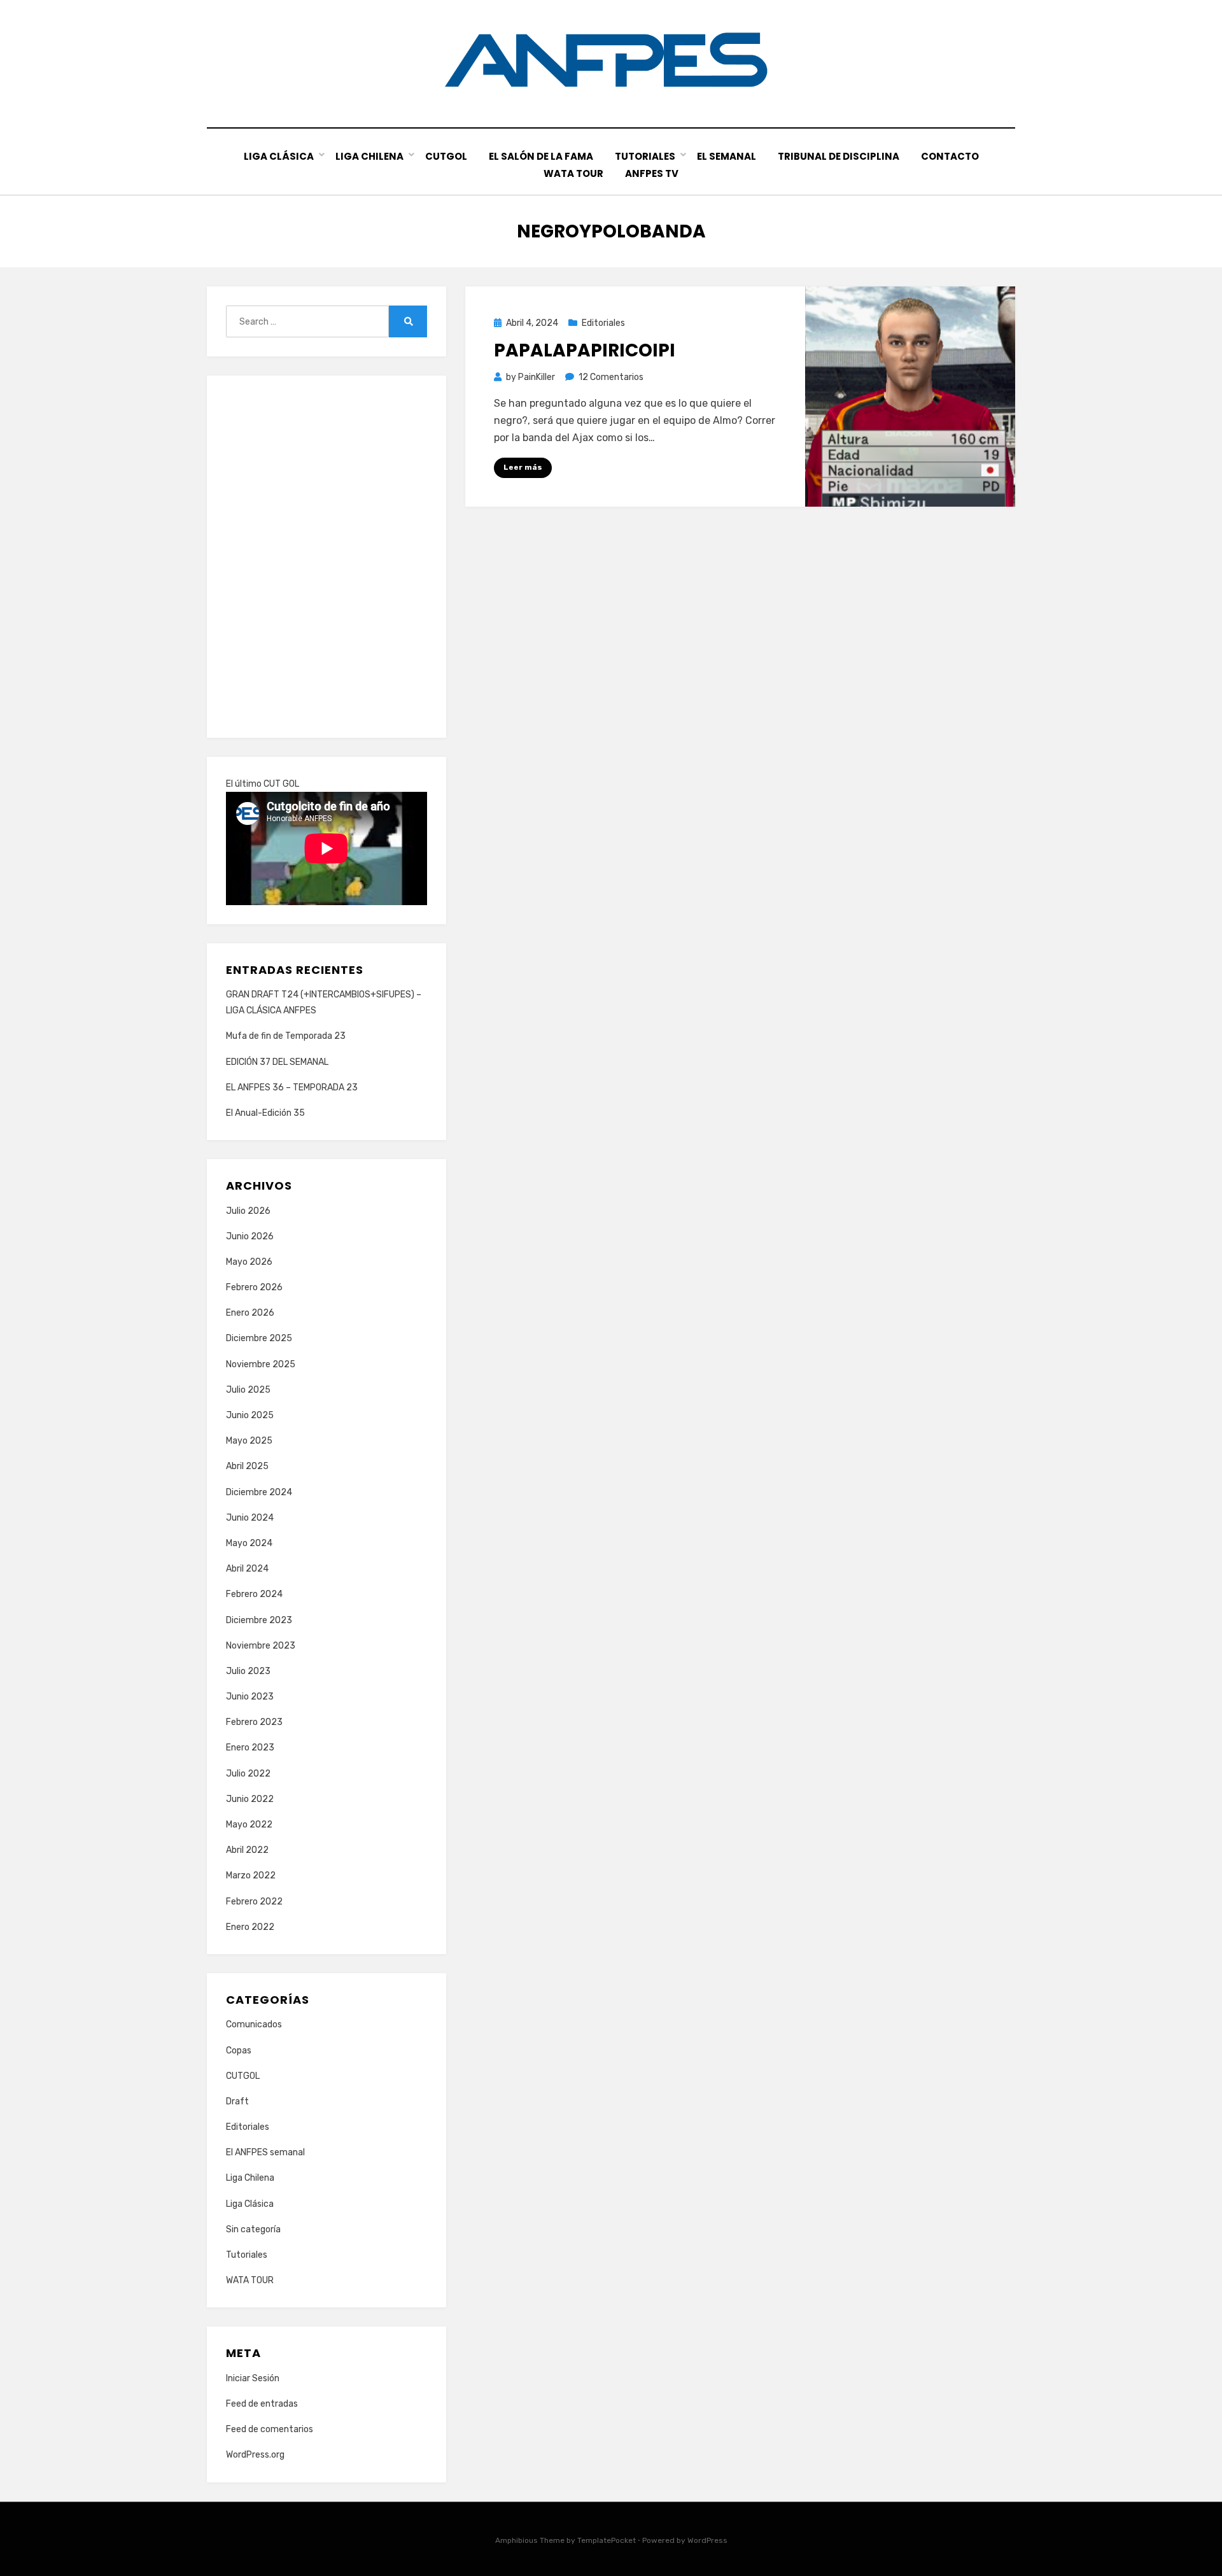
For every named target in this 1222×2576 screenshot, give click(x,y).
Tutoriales (645, 156)
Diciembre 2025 (259, 1338)
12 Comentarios (611, 377)
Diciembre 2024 (259, 1492)
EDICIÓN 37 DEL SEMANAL (277, 1062)
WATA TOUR (573, 173)
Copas (239, 2051)
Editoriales (603, 323)
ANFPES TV (652, 173)
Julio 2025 (248, 1390)
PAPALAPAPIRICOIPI (585, 350)
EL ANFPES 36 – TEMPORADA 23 (292, 1087)
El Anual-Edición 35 (265, 1113)
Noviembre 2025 (261, 1364)
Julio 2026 (248, 1211)
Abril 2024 (247, 1569)
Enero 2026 (250, 1313)
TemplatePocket (607, 2540)
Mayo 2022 (249, 1825)
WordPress (707, 2540)
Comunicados (254, 2024)
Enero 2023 (250, 1748)
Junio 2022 (250, 1799)
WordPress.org (255, 2455)
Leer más (523, 467)
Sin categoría (253, 2229)
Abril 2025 (247, 1466)
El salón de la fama (541, 156)
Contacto (950, 156)
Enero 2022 (250, 1927)
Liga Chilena (369, 156)
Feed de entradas (262, 2404)
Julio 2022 (248, 1774)
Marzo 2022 (251, 1876)
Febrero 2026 (254, 1287)
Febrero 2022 (254, 1902)
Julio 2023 (248, 1671)
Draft (237, 2101)
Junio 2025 (250, 1415)
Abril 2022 (247, 1850)
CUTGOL (446, 156)
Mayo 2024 (249, 1543)
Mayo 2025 (249, 1441)
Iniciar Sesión (253, 2378)
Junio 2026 (250, 1236)
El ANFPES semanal (265, 2152)
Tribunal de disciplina (839, 156)
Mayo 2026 (249, 1262)
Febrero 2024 (254, 1594)
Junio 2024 (250, 1518)
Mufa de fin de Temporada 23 (286, 1036)
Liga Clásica (279, 156)
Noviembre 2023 (261, 1646)
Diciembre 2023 (259, 1620)
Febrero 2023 (254, 1722)
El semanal (727, 156)
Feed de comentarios (270, 2429)
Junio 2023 (250, 1697)
